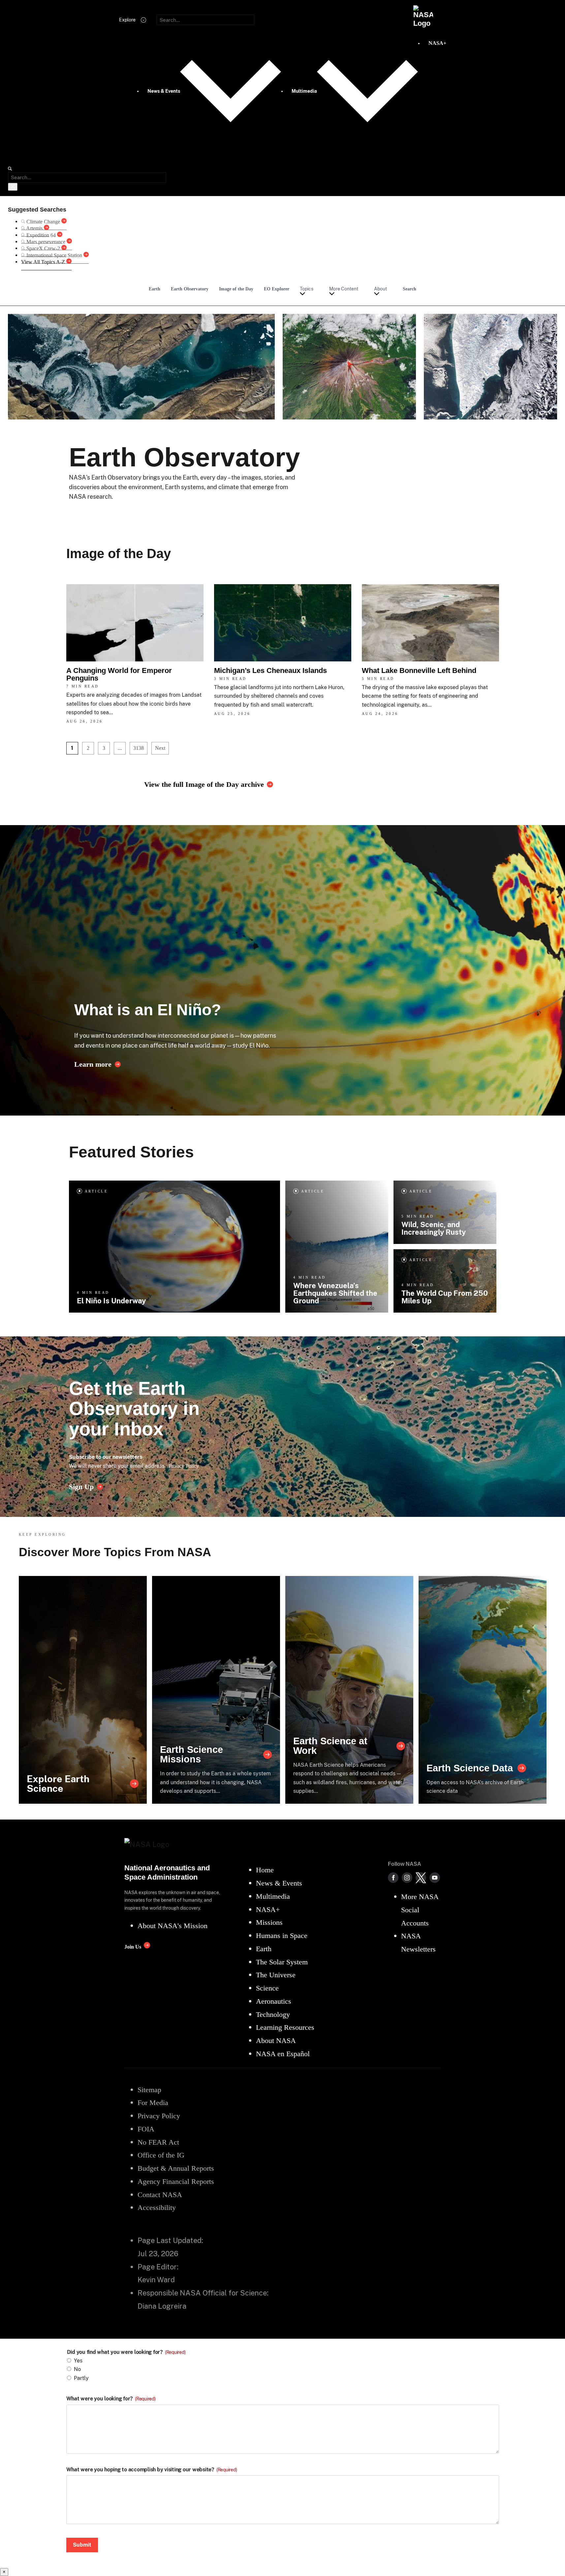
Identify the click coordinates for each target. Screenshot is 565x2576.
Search (409, 289)
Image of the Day (236, 289)
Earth (155, 289)
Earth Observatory (190, 289)
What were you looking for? (111, 2399)
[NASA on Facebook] (393, 1878)
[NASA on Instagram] (407, 1878)
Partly (81, 2378)
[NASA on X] (421, 1878)
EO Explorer (277, 289)
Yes (78, 2361)
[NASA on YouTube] (435, 1878)
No (77, 2369)
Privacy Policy (184, 1466)
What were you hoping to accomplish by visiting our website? (152, 2470)
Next (160, 748)
